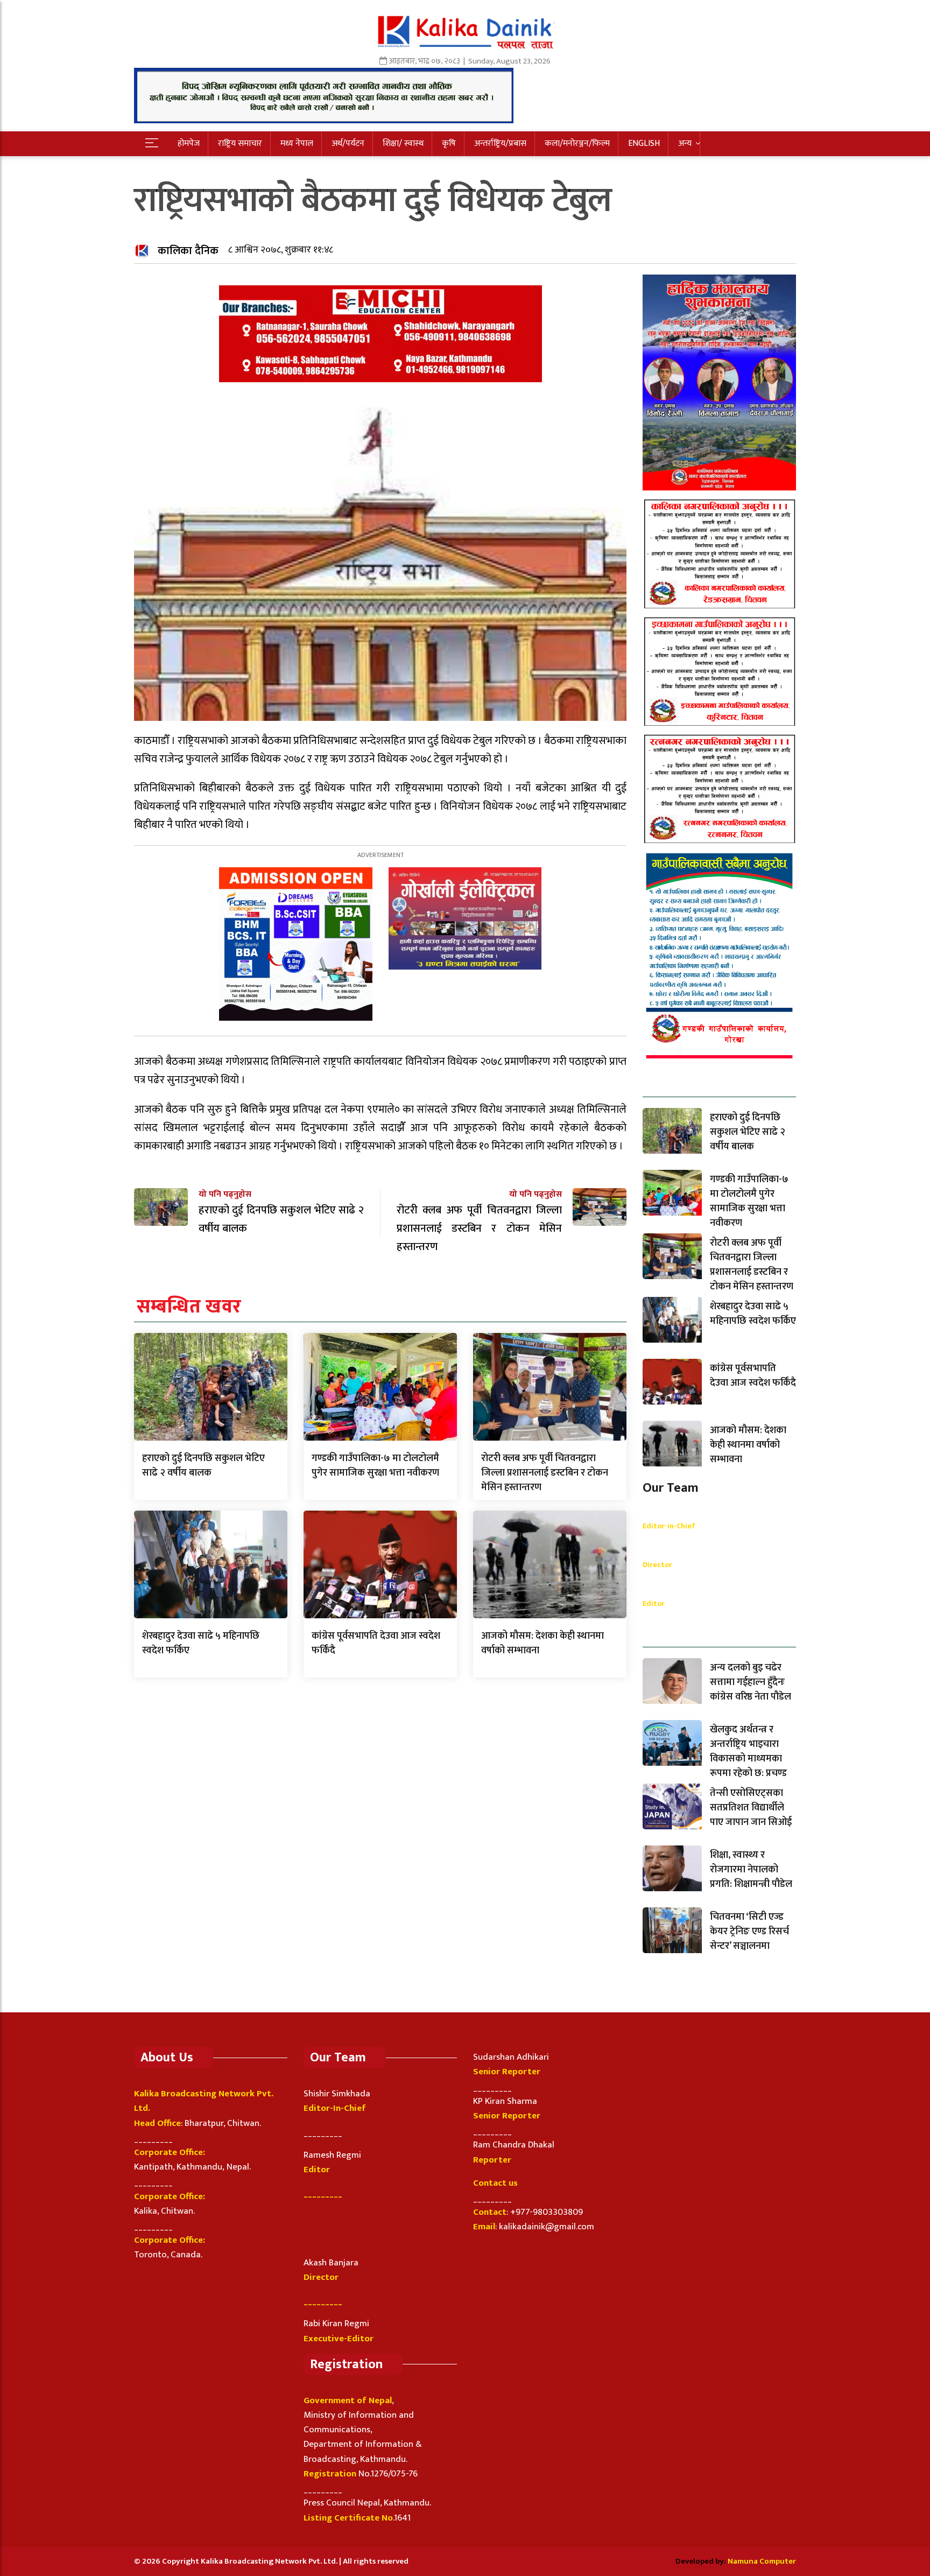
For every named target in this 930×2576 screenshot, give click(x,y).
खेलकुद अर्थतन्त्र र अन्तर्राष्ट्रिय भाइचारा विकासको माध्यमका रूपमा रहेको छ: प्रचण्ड (748, 1752)
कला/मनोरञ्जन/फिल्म (577, 143)
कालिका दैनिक (188, 251)
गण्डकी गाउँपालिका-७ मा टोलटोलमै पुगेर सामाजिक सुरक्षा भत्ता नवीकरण (375, 1466)
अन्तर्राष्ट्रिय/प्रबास (500, 143)
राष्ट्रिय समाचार (240, 143)
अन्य (685, 143)
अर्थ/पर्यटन (348, 143)
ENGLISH (644, 143)
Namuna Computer (762, 2561)
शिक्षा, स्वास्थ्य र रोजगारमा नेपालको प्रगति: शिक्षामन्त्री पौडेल (751, 1870)
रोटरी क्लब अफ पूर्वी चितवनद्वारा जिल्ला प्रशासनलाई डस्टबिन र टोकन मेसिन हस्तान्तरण (545, 1473)
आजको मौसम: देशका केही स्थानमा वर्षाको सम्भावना (542, 1643)
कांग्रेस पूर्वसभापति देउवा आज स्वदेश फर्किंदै (376, 1643)
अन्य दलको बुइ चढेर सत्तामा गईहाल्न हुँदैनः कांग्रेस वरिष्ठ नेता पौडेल (751, 1682)
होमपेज (189, 143)
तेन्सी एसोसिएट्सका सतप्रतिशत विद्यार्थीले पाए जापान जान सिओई (751, 1808)
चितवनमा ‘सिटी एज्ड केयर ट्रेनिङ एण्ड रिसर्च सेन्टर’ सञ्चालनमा (749, 1932)
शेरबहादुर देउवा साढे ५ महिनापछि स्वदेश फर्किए (201, 1643)
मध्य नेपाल (297, 143)
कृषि (449, 143)
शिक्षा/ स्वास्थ (403, 143)
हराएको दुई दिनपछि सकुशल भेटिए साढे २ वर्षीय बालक (203, 1466)
